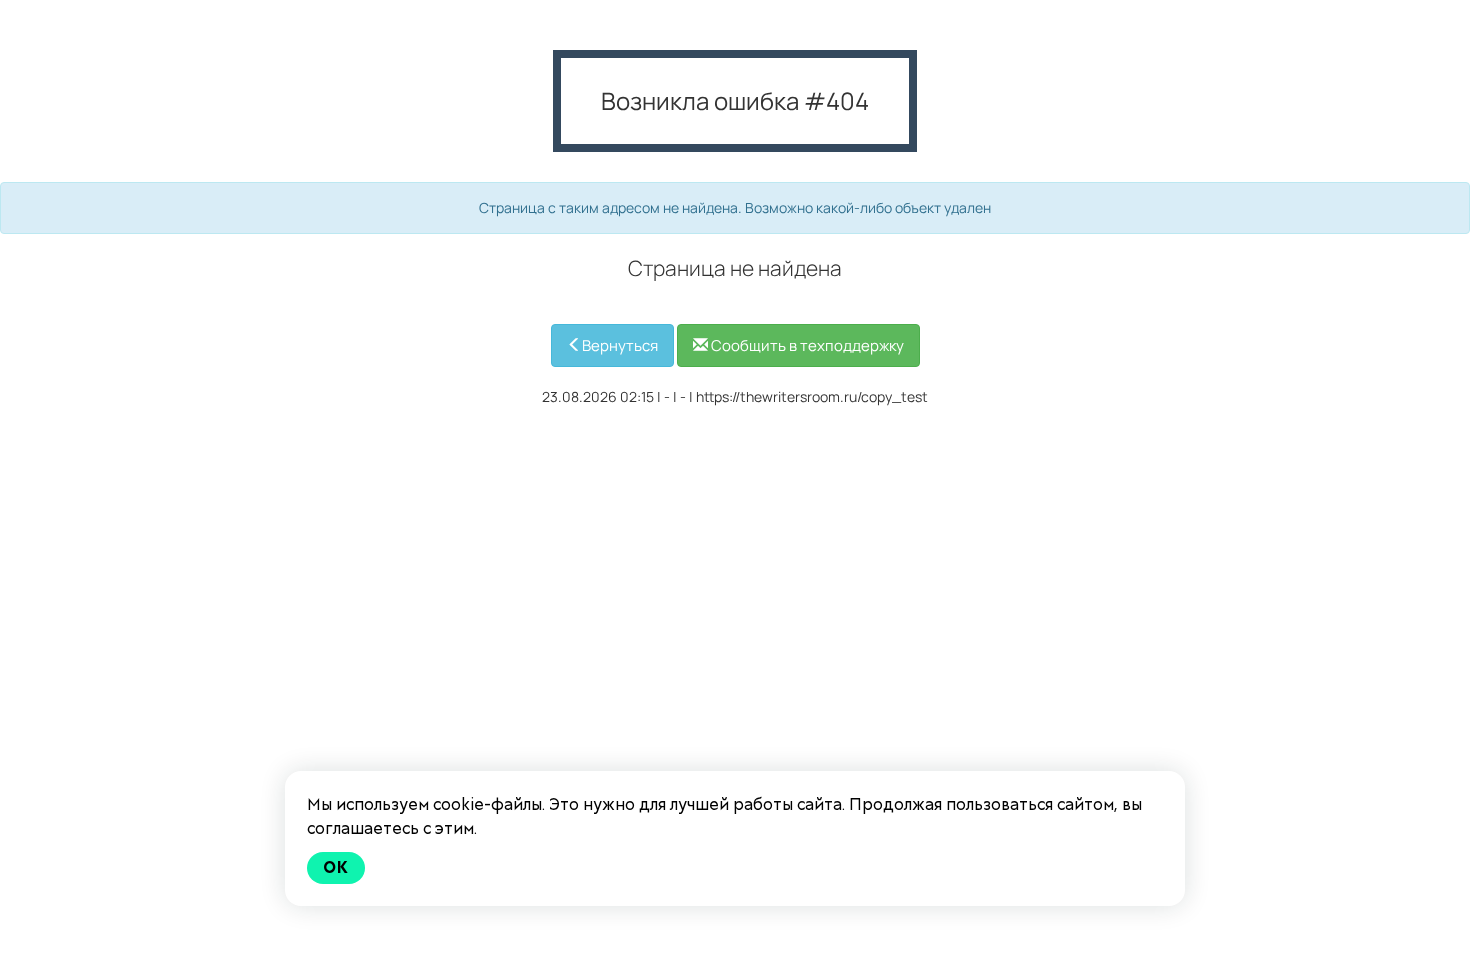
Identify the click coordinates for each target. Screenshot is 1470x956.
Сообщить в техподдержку (806, 345)
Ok (336, 867)
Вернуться (620, 345)
